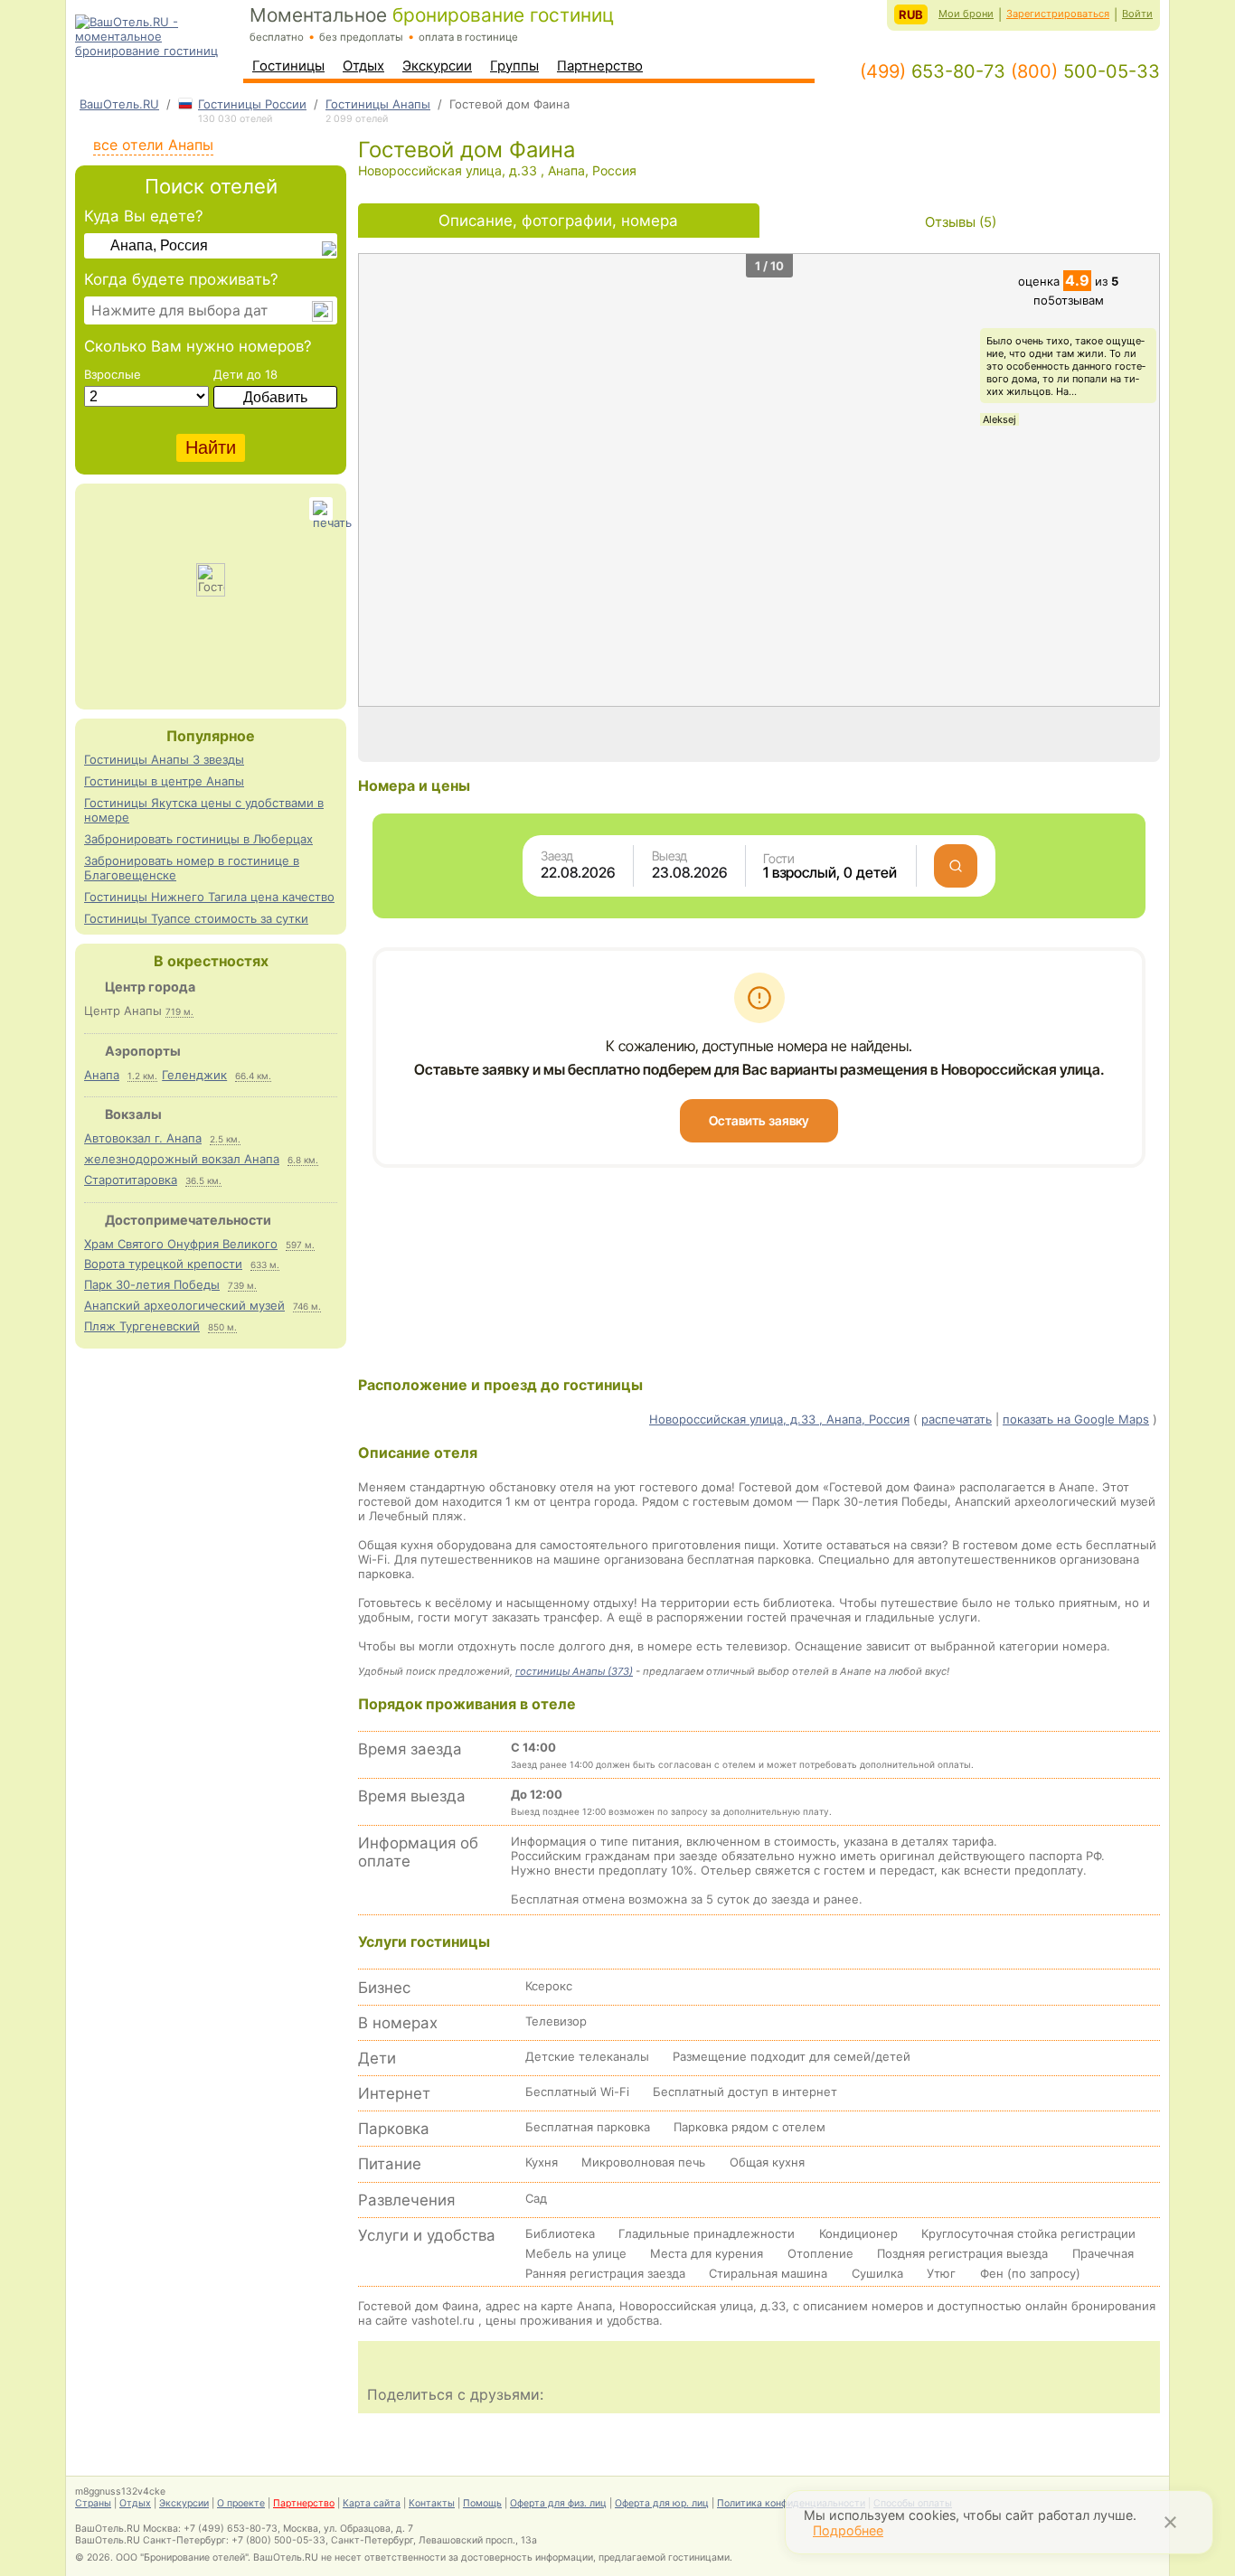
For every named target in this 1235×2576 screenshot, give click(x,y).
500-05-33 (1085, 71)
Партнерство (600, 66)
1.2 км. (142, 1076)
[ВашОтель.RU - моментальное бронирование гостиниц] (157, 51)
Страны (93, 2503)
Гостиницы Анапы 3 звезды (164, 759)
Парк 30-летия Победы (152, 1284)
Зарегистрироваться (1058, 14)
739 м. (242, 1285)
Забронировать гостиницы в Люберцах (198, 839)
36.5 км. (203, 1180)
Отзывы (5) (961, 222)
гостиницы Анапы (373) (574, 1671)
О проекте (241, 2503)
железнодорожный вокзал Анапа (182, 1159)
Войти (1137, 14)
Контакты (432, 2503)
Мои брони (966, 14)
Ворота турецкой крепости (163, 1264)
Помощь (482, 2503)
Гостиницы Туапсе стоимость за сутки (196, 918)
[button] (1141, 480)
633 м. (265, 1264)
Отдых (363, 66)
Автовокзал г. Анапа (143, 1138)
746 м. (307, 1306)
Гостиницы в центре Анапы (164, 781)
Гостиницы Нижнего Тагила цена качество (209, 897)
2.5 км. (225, 1139)
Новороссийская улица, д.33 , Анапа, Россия (779, 1419)
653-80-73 (933, 71)
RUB (911, 14)
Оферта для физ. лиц (558, 2503)
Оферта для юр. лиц (662, 2503)
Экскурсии (437, 66)
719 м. (179, 1011)
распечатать (957, 1419)
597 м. (300, 1245)
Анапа (102, 1075)
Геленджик (194, 1075)
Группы (514, 66)
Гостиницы (288, 66)
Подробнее (848, 2530)
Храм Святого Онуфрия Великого (181, 1244)
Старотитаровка (131, 1180)
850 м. (222, 1327)
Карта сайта (372, 2503)
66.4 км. (253, 1076)
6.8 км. (303, 1160)
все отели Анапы (153, 145)
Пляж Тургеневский (142, 1326)
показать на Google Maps (1076, 1419)
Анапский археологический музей (184, 1305)
